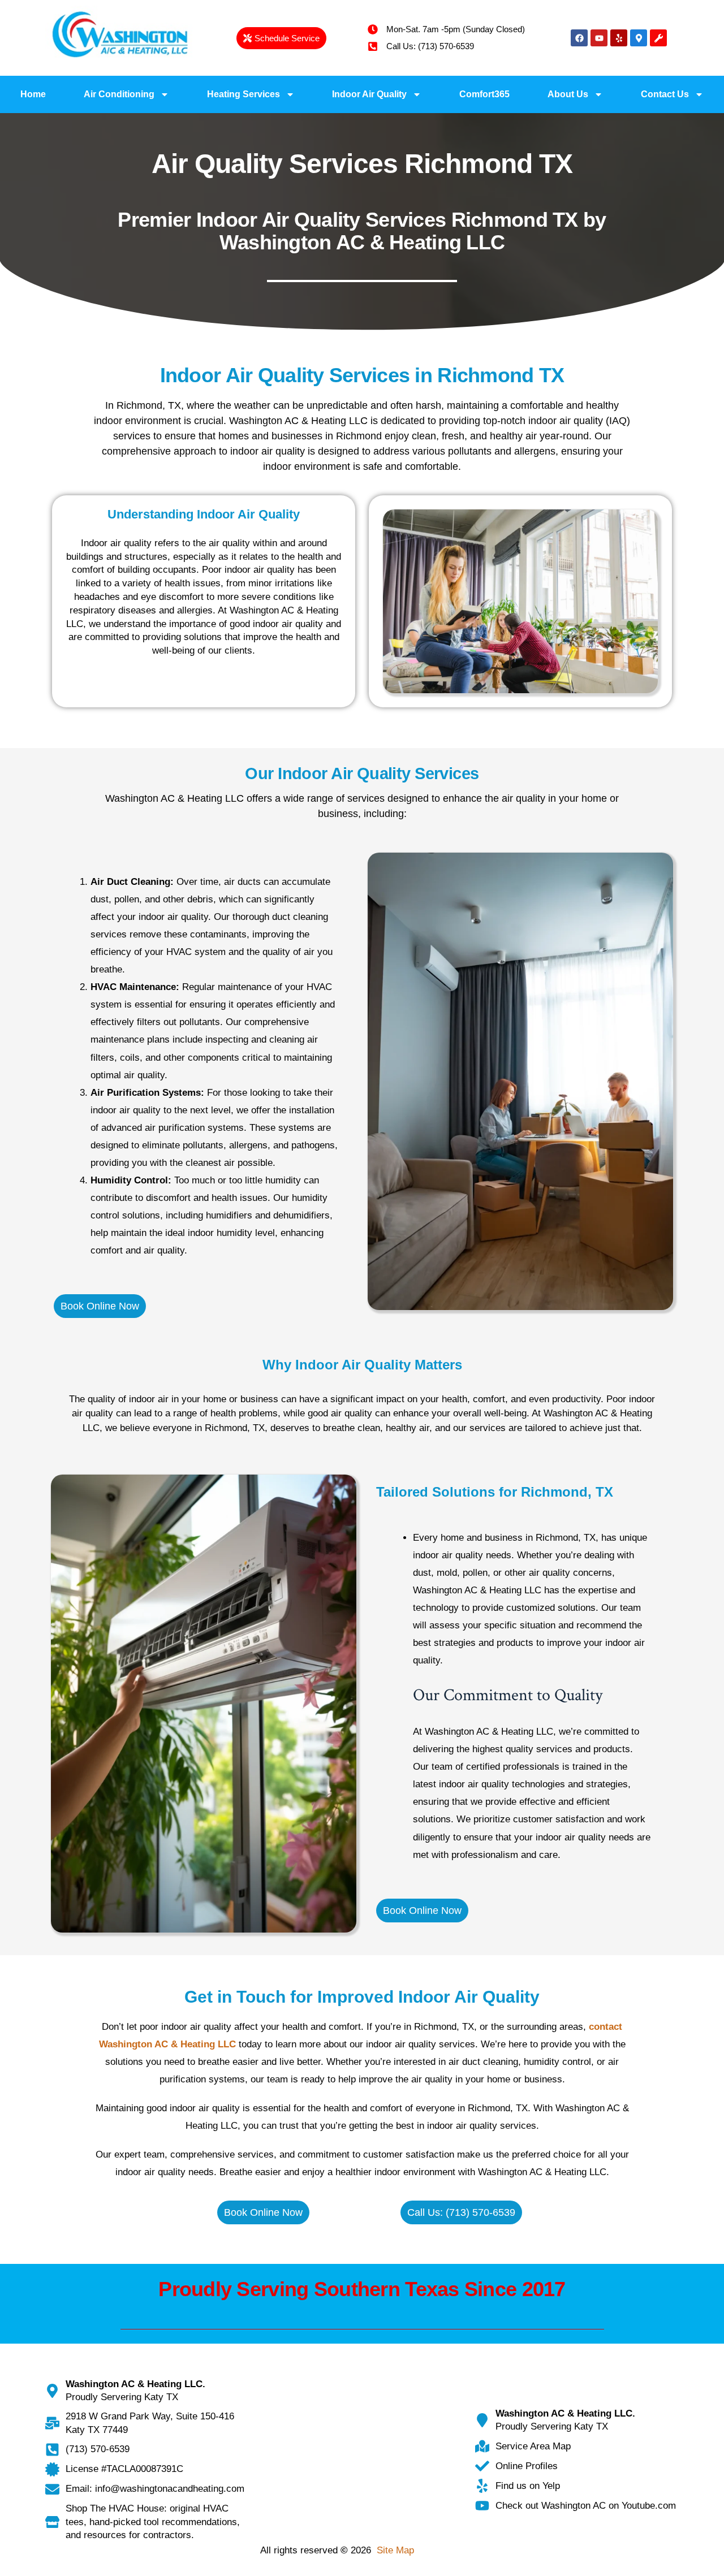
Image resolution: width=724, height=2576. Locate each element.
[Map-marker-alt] (639, 38)
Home (33, 94)
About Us (568, 94)
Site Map (395, 2550)
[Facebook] (579, 38)
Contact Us (665, 94)
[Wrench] (658, 38)
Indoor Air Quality (369, 94)
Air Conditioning (119, 94)
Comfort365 (484, 94)
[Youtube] (599, 38)
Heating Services (244, 94)
